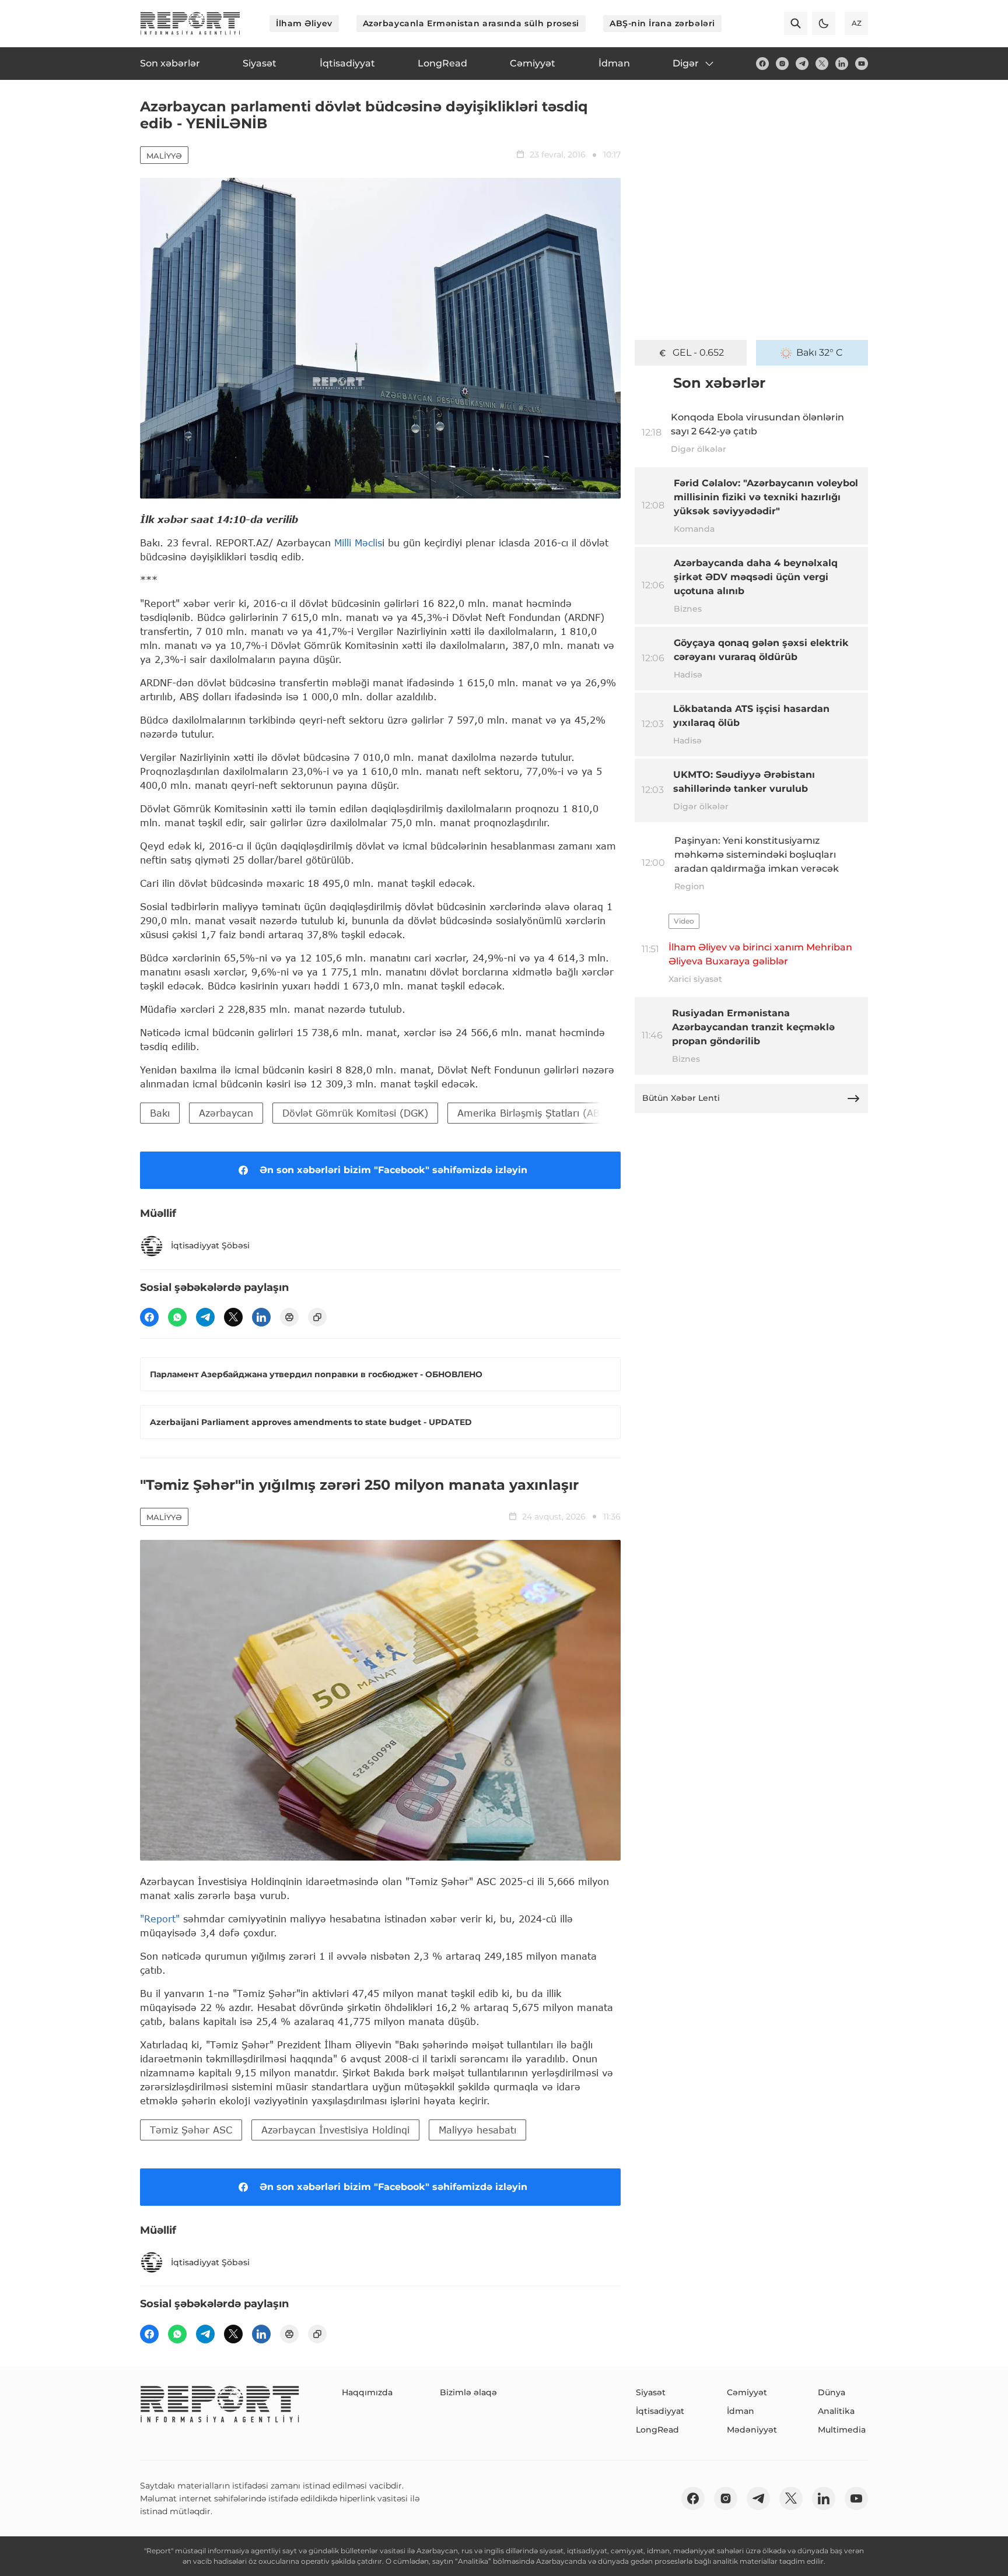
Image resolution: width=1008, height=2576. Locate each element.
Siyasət (651, 2392)
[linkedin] (842, 64)
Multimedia (842, 2430)
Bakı (160, 1113)
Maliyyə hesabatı (477, 2130)
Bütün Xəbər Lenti (681, 1098)
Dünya (832, 2392)
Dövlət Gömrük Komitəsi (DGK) (355, 1113)
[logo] (190, 23)
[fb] (762, 64)
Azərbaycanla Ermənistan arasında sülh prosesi (471, 23)
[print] (289, 1317)
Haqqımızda (367, 2392)
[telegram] (802, 64)
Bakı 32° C (820, 352)
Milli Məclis (358, 543)
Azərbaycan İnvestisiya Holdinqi (335, 2130)
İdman (741, 2411)
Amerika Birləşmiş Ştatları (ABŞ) (534, 1113)
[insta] (782, 64)
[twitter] (822, 64)
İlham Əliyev (304, 23)
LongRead (657, 2430)
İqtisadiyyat (660, 2411)
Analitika (836, 2411)
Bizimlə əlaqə (468, 2392)
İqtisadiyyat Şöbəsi (210, 1245)
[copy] (317, 1317)
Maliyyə (164, 156)
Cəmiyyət (747, 2392)
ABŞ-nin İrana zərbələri (662, 23)
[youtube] (862, 64)
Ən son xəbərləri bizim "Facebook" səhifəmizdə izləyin (393, 1170)
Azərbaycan (226, 1113)
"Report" (160, 1919)
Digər (686, 63)
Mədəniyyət (752, 2430)
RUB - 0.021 (699, 352)
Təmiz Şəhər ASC (191, 2130)
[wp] (177, 1317)
